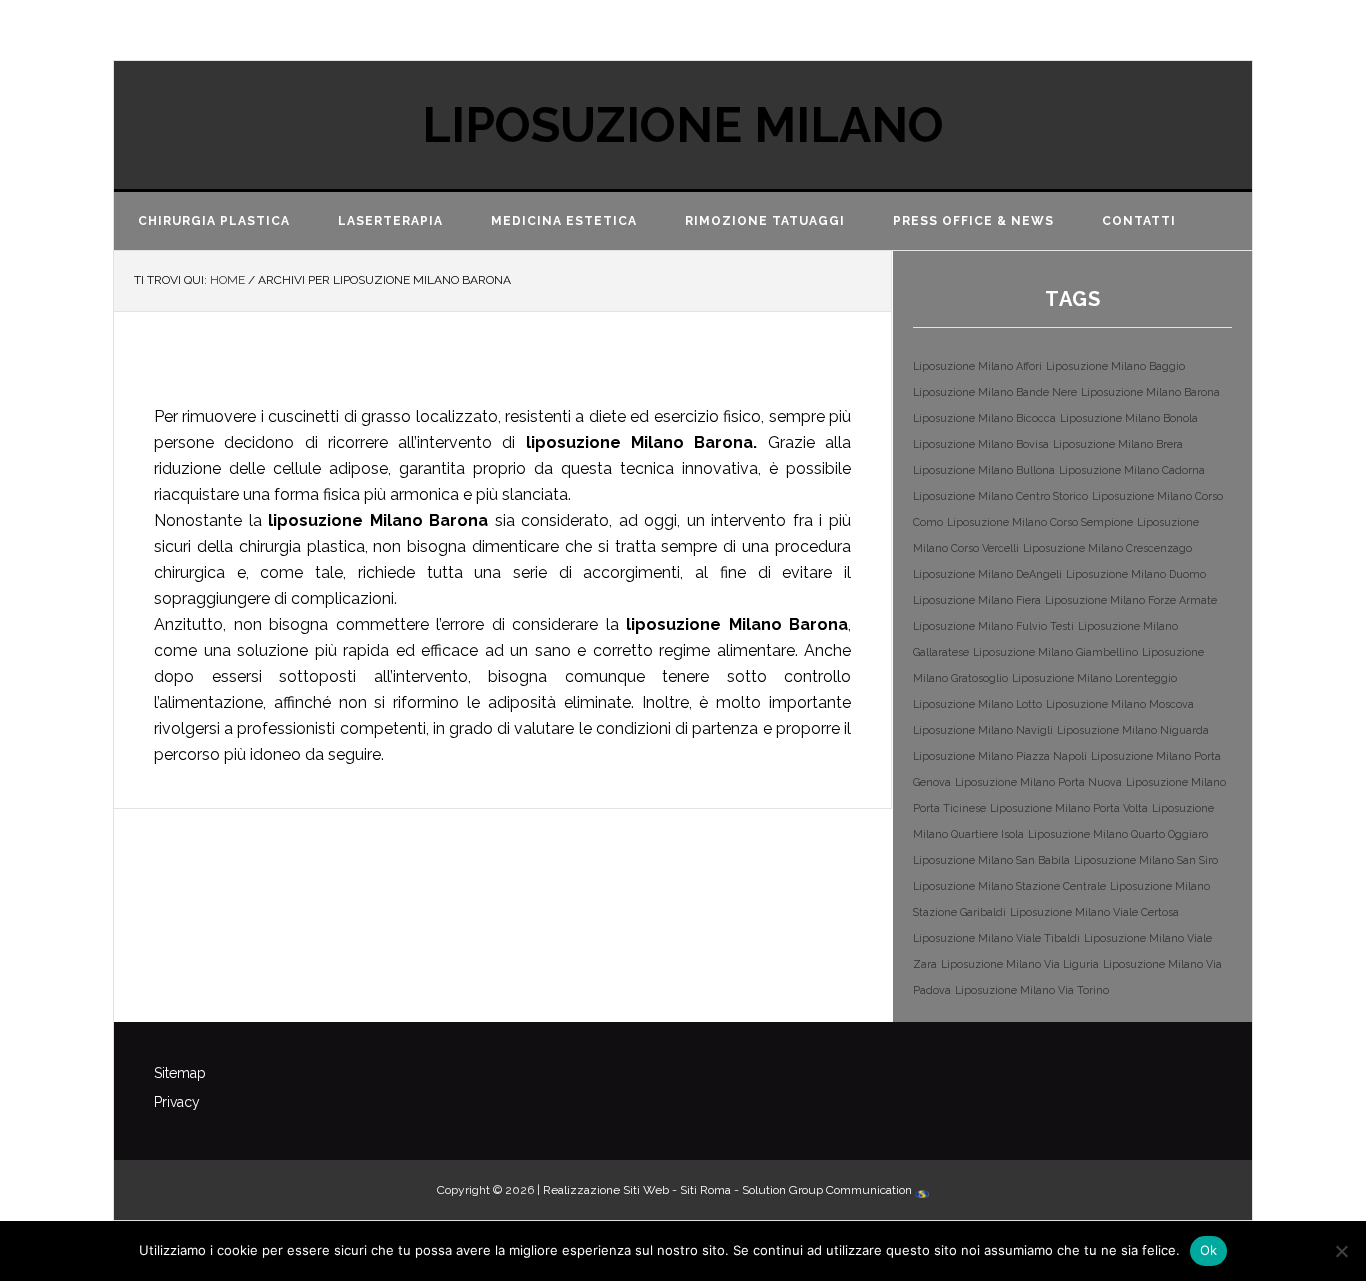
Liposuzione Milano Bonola (1129, 418)
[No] (1341, 1251)
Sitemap (180, 1073)
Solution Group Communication (828, 1190)
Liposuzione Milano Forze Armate (1131, 600)
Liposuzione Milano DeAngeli (987, 574)
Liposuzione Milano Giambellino (1055, 652)
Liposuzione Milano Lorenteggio (1094, 678)
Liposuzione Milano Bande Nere (995, 392)
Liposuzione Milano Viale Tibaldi (996, 938)
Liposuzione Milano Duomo (1136, 574)
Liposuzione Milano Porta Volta (1069, 808)
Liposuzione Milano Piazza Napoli (1000, 756)
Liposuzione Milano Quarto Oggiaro (1118, 834)
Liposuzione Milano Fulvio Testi (993, 626)
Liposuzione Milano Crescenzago (1107, 548)
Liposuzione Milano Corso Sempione (1040, 522)
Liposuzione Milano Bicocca (984, 418)
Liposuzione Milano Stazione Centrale (1009, 886)
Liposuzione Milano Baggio (1115, 366)
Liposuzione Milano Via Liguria (1020, 964)
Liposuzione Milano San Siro (1146, 860)
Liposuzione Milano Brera (1118, 444)
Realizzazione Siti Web (606, 1190)
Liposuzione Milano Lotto (977, 704)
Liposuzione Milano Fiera (977, 600)
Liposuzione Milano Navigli (983, 730)
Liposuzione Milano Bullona (984, 470)
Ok (1209, 1250)
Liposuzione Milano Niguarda (1133, 730)
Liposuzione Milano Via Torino (1032, 990)
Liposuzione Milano (683, 125)
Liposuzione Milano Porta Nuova (1038, 782)
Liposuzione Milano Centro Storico (1000, 496)
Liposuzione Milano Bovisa (981, 444)
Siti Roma (705, 1190)
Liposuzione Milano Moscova (1120, 704)
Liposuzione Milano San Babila (991, 860)
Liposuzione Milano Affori (977, 366)
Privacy (177, 1102)
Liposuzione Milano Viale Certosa (1094, 912)
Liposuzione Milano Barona (443, 370)
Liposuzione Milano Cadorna (1132, 470)
